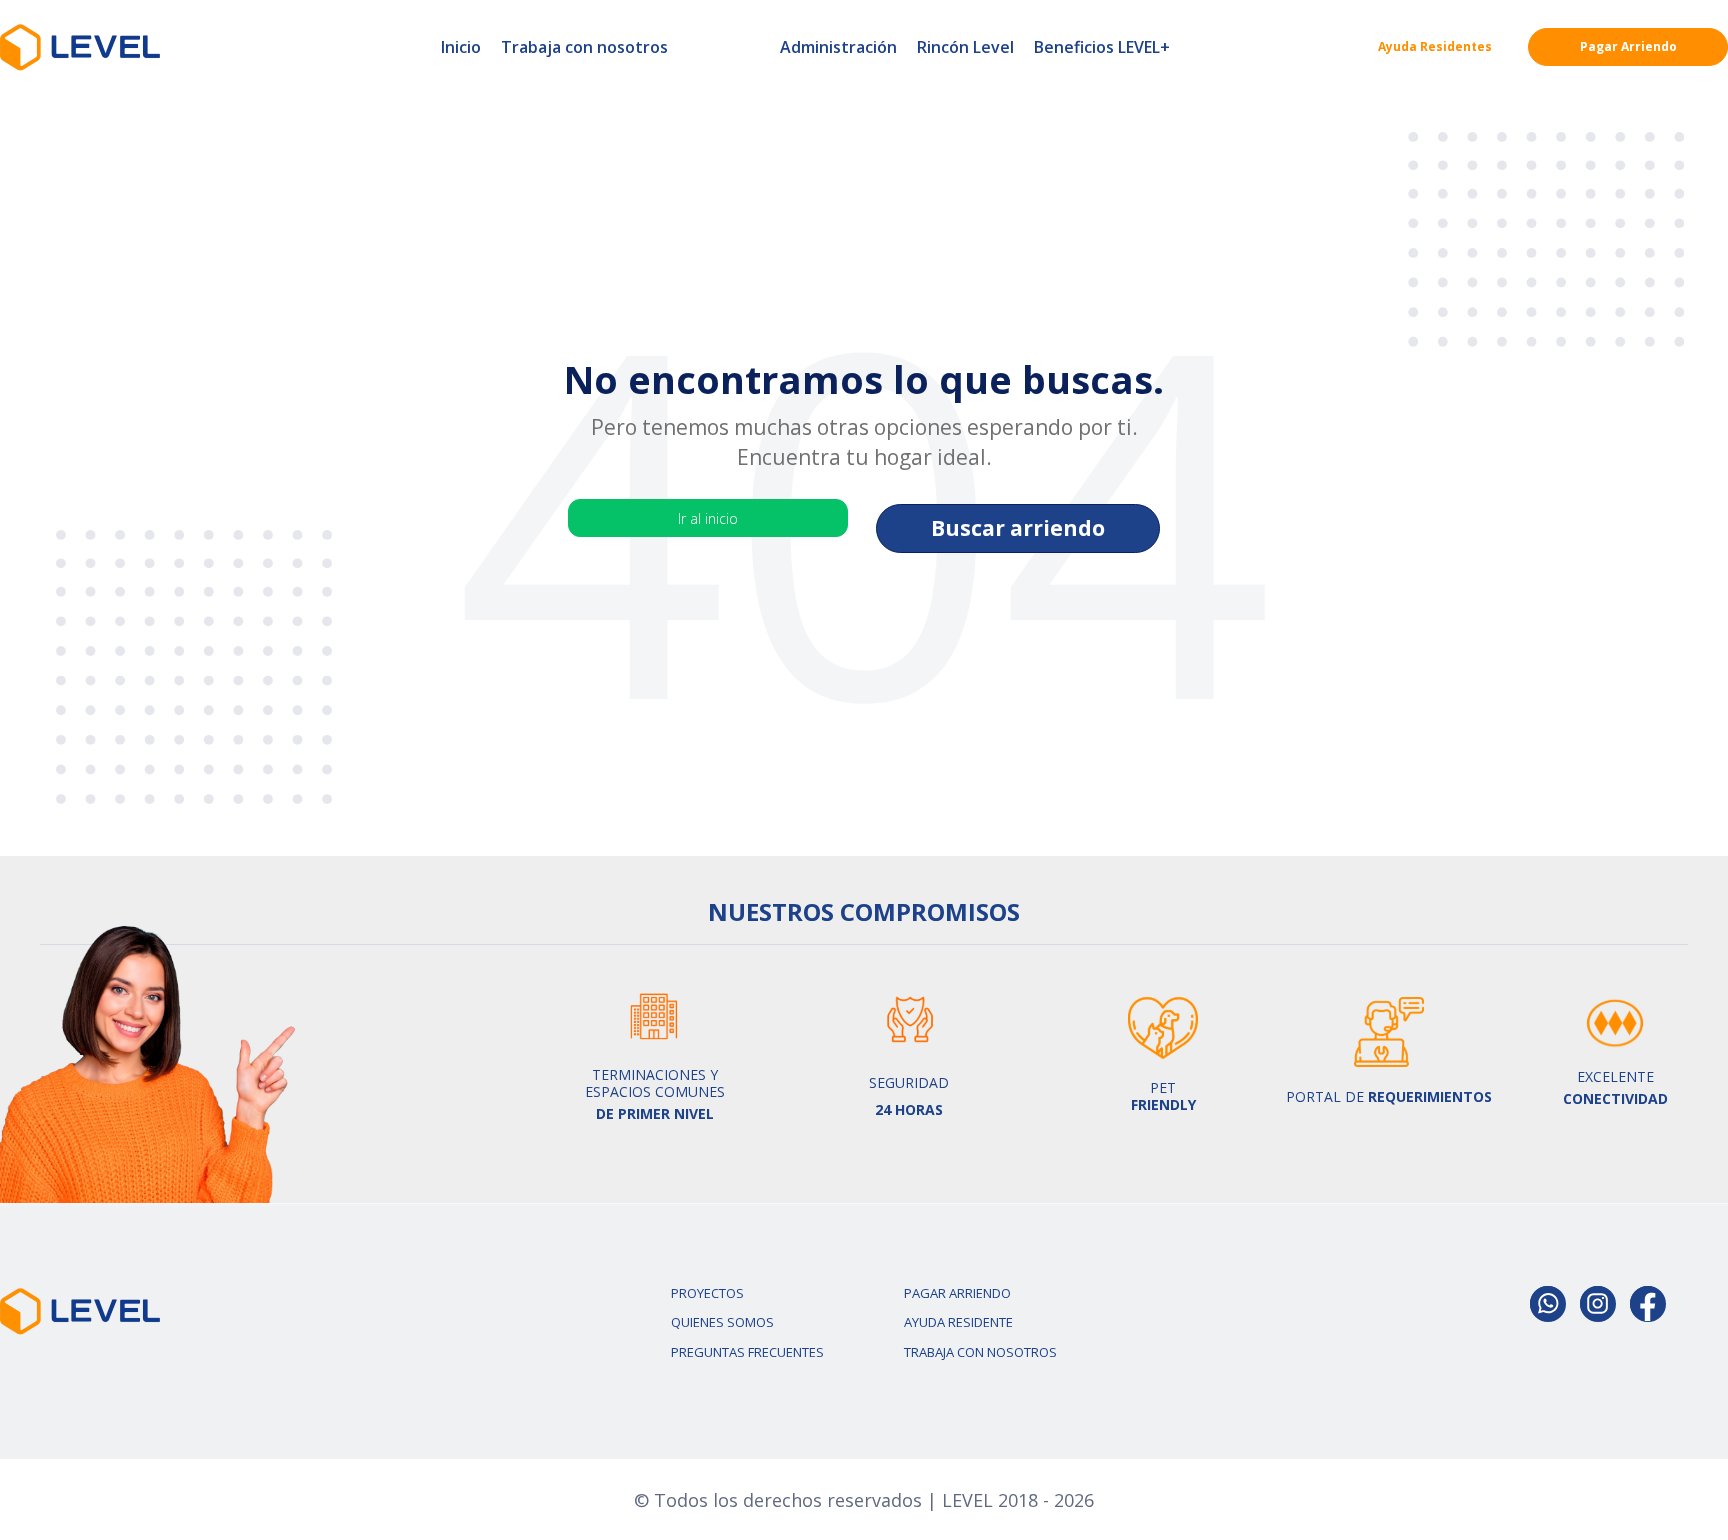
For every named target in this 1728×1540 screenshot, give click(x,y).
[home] (80, 47)
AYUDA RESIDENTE (958, 1322)
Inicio (461, 47)
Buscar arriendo (1018, 528)
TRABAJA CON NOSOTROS (980, 1352)
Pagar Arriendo (1628, 46)
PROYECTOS (707, 1293)
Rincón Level (965, 47)
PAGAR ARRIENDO (957, 1293)
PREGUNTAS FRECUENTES (747, 1352)
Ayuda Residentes (1435, 46)
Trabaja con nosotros (584, 47)
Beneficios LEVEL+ (1102, 47)
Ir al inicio (708, 518)
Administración (838, 47)
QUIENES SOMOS (722, 1322)
